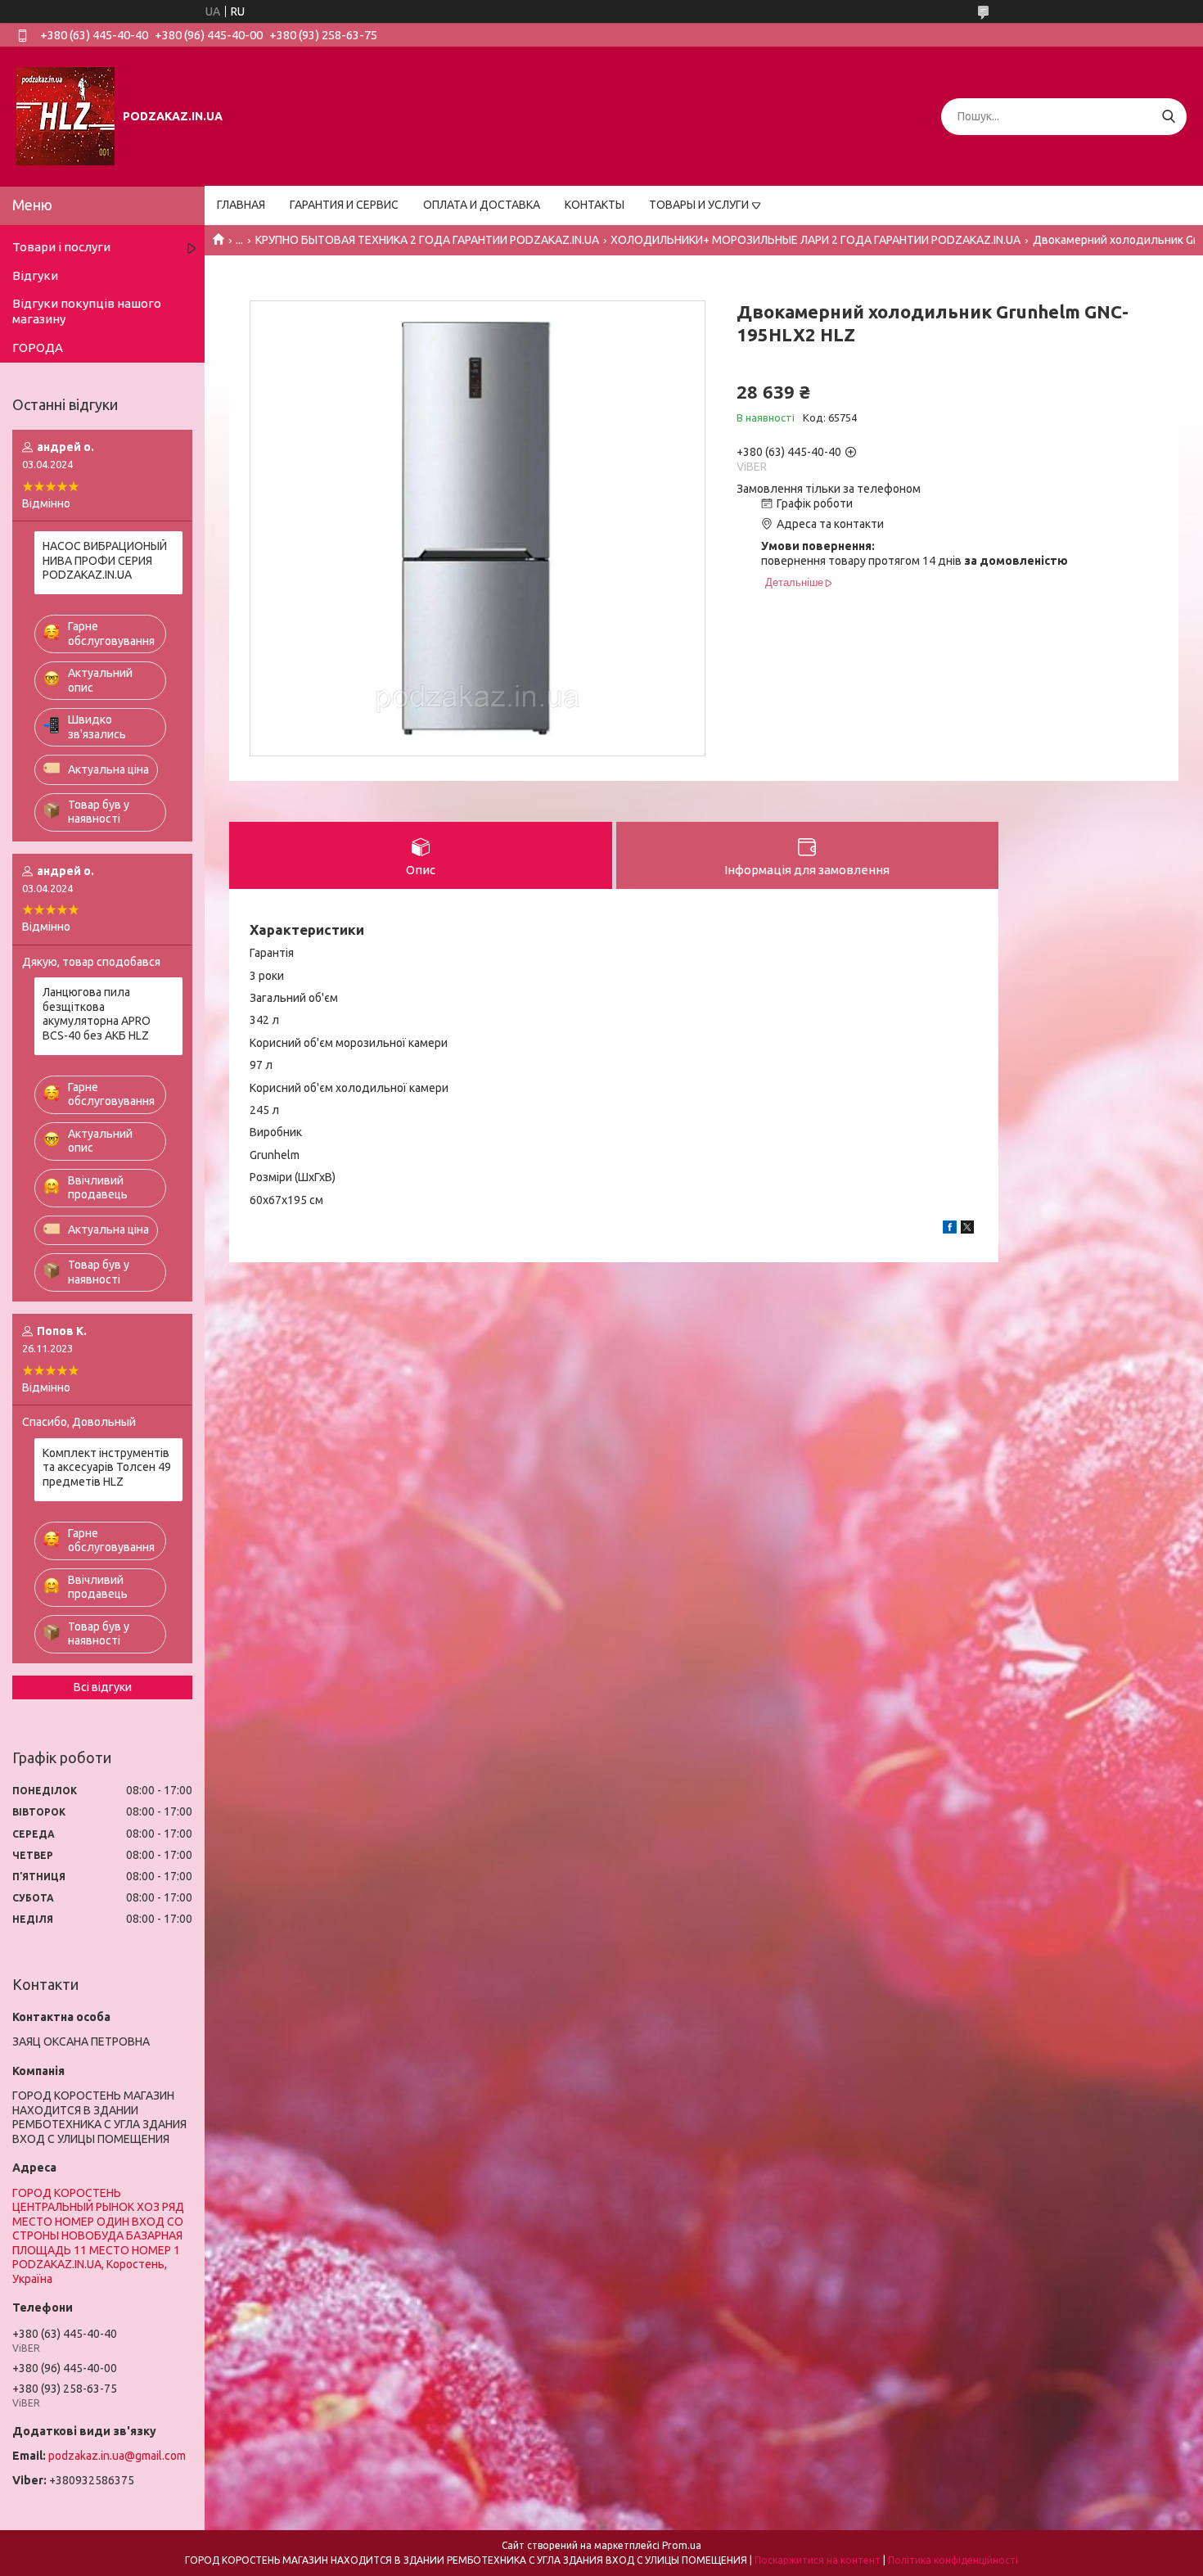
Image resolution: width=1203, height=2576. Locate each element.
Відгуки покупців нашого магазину (87, 311)
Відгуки (35, 275)
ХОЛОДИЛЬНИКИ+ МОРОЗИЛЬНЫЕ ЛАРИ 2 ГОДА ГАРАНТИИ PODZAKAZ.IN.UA (816, 240)
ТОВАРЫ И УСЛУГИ (699, 205)
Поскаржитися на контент (818, 2560)
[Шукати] (1168, 117)
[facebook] (950, 1229)
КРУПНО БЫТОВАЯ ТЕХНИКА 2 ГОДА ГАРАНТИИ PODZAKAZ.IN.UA (427, 240)
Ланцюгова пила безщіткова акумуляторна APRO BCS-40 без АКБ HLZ (97, 1014)
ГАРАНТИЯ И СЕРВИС (344, 205)
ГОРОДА (38, 347)
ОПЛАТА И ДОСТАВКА (482, 205)
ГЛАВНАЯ (241, 205)
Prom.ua (682, 2545)
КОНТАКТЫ (595, 205)
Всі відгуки (103, 1687)
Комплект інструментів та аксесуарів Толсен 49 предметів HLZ (107, 1467)
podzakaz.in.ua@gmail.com (117, 2456)
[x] (967, 1229)
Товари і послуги (61, 247)
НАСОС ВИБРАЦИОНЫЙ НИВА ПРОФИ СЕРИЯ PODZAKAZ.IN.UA (105, 560)
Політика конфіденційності (953, 2560)
